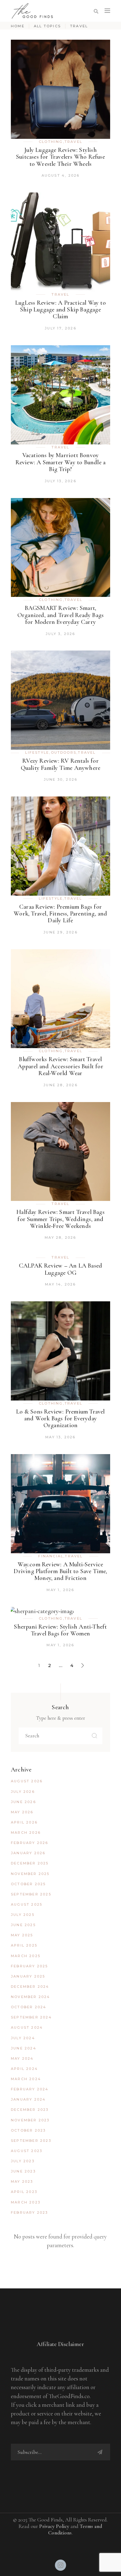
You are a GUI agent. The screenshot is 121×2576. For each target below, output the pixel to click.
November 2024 (31, 1997)
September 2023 (31, 2141)
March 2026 (26, 1833)
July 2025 (23, 1915)
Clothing (51, 142)
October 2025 (28, 1884)
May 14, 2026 (60, 1284)
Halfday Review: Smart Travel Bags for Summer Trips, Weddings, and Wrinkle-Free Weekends (60, 1219)
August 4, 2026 (61, 175)
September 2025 (31, 1894)
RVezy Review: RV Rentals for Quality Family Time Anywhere (61, 764)
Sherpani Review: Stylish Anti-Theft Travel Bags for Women (60, 1630)
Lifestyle (37, 752)
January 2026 (28, 1853)
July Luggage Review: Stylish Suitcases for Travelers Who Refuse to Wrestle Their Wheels (60, 157)
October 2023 (28, 2130)
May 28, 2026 (60, 1237)
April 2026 (24, 1822)
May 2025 (22, 1935)
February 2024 (30, 2089)
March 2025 (26, 1956)
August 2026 (27, 1781)
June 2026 (23, 1802)
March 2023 (26, 2202)
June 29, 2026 (60, 932)
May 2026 (22, 1812)
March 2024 (26, 2079)
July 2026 (23, 1792)
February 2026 (30, 1843)
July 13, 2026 (60, 481)
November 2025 (30, 1874)
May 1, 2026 (60, 1590)
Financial (51, 1556)
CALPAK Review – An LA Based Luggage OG (60, 1269)
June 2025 (23, 1925)
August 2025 (27, 1904)
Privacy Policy (54, 2526)
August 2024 (27, 2027)
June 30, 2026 (61, 779)
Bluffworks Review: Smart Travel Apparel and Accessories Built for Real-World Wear (60, 1066)
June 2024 (24, 2048)
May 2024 (22, 2058)
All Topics (47, 26)
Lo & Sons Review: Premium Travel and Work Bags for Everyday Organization (60, 1419)
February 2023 (29, 2212)
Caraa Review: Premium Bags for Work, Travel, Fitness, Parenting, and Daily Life (60, 914)
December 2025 (30, 1863)
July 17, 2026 (60, 328)
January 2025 (28, 1976)
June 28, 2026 (60, 1085)
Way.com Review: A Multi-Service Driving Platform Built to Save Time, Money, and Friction (60, 1571)
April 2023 (24, 2192)
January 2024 (28, 2099)
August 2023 (27, 2151)
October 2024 (29, 2007)
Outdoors (64, 752)
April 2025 (24, 1945)
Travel (73, 142)
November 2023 (30, 2120)
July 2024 (23, 2038)
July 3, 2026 (60, 634)
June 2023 (23, 2171)
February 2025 (29, 1966)
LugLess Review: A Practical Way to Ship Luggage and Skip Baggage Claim (60, 310)
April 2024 (24, 2069)
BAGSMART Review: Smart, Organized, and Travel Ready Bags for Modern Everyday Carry (60, 615)
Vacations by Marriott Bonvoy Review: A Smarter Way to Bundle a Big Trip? (61, 462)
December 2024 (30, 1987)
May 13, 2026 (60, 1437)
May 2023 (22, 2181)
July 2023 (23, 2161)
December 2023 (30, 2110)
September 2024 (31, 2017)
